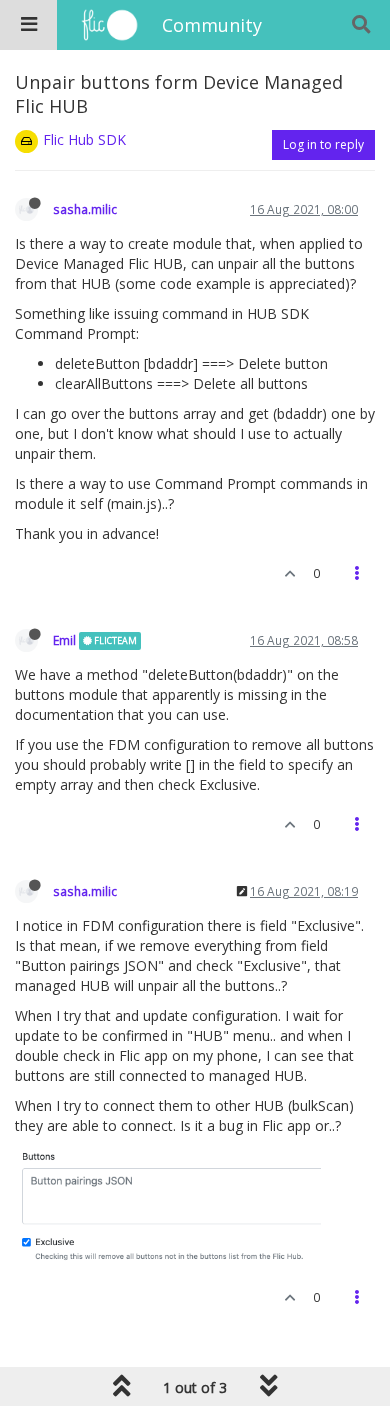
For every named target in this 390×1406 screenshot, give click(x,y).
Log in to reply (323, 144)
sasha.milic (85, 209)
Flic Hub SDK (84, 139)
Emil (64, 640)
